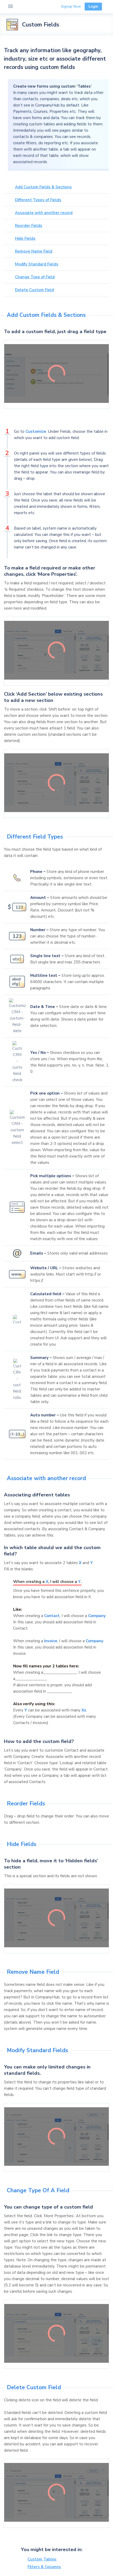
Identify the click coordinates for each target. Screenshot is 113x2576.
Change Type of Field (35, 277)
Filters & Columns (44, 2567)
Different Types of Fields (38, 200)
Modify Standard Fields (37, 264)
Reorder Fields (29, 226)
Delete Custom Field (34, 290)
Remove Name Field (34, 251)
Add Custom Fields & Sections (43, 187)
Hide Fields (25, 238)
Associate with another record (44, 213)
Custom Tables (42, 2559)
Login (93, 6)
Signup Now (71, 6)
